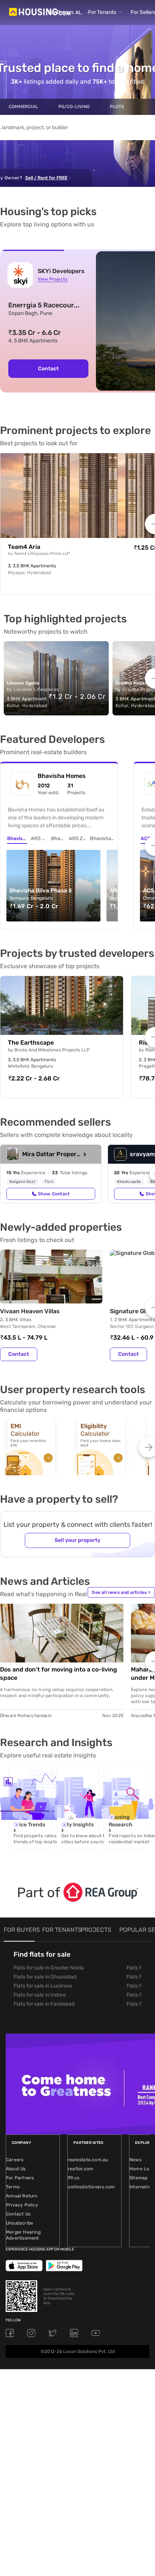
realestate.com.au (88, 2160)
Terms (13, 2187)
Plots (117, 107)
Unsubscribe (20, 2223)
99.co (74, 2178)
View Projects (52, 279)
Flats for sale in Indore (40, 1995)
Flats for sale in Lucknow (43, 1986)
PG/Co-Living (74, 107)
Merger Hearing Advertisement (23, 2235)
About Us (16, 2169)
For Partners (20, 2178)
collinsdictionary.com (91, 2187)
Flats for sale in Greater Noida (49, 1968)
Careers (15, 2160)
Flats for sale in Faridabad (44, 2004)
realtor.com (81, 2169)
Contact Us (18, 2214)
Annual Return (22, 2196)
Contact (48, 369)
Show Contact (54, 1194)
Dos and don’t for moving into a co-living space (59, 1674)
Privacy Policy (22, 2205)
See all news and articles (121, 1592)
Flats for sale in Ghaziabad (45, 1977)
